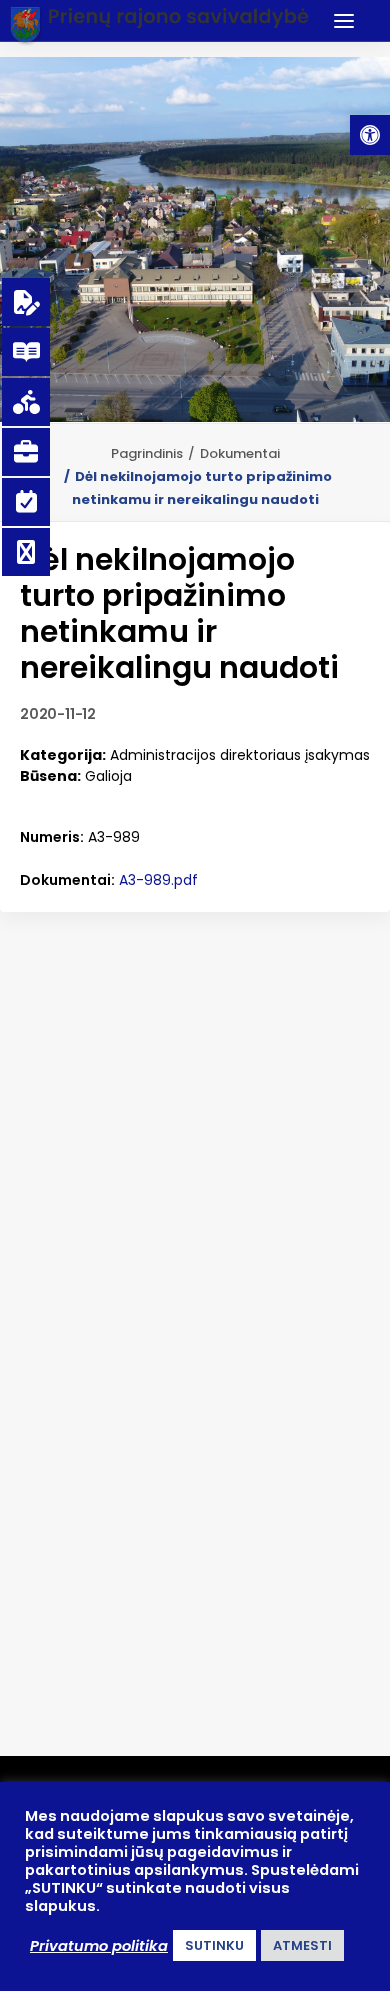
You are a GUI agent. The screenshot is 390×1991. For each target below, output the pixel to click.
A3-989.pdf (158, 880)
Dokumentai (240, 453)
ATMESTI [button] (302, 1945)
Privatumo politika (99, 1946)
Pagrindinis (147, 453)
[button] (370, 135)
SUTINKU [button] (214, 1945)
